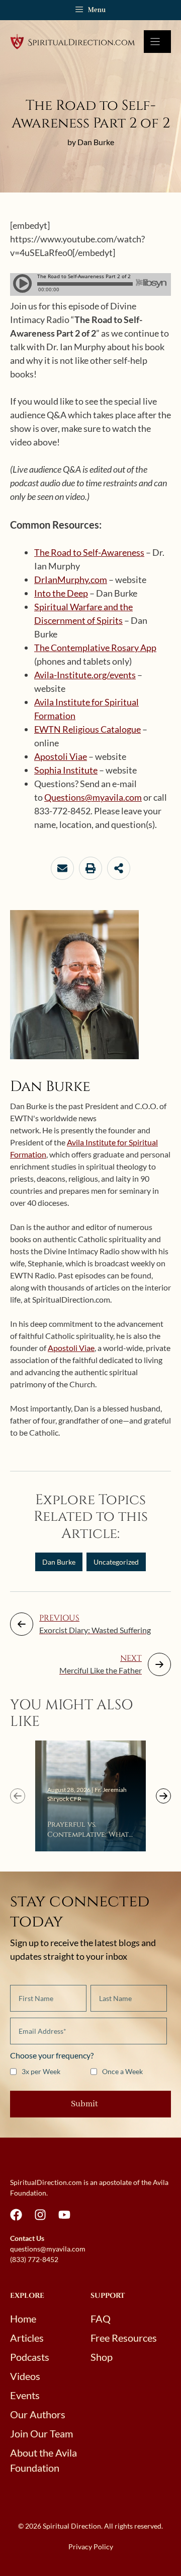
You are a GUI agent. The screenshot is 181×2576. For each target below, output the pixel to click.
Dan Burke (59, 1562)
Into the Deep (61, 593)
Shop (102, 2357)
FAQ (101, 2319)
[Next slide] (163, 1796)
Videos (25, 2376)
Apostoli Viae (61, 756)
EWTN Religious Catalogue (87, 729)
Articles (27, 2338)
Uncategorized (116, 1562)
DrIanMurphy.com (71, 579)
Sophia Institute (66, 770)
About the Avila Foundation (43, 2460)
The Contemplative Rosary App (95, 648)
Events (25, 2395)
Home (23, 2319)
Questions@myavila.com (93, 797)
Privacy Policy (91, 2547)
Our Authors (38, 2414)
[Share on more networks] (119, 868)
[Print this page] (90, 868)
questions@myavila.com (48, 2249)
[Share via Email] (62, 868)
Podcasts (30, 2357)
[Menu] (157, 42)
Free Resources (124, 2338)
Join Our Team (41, 2433)
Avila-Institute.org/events (85, 675)
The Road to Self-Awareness (89, 552)
